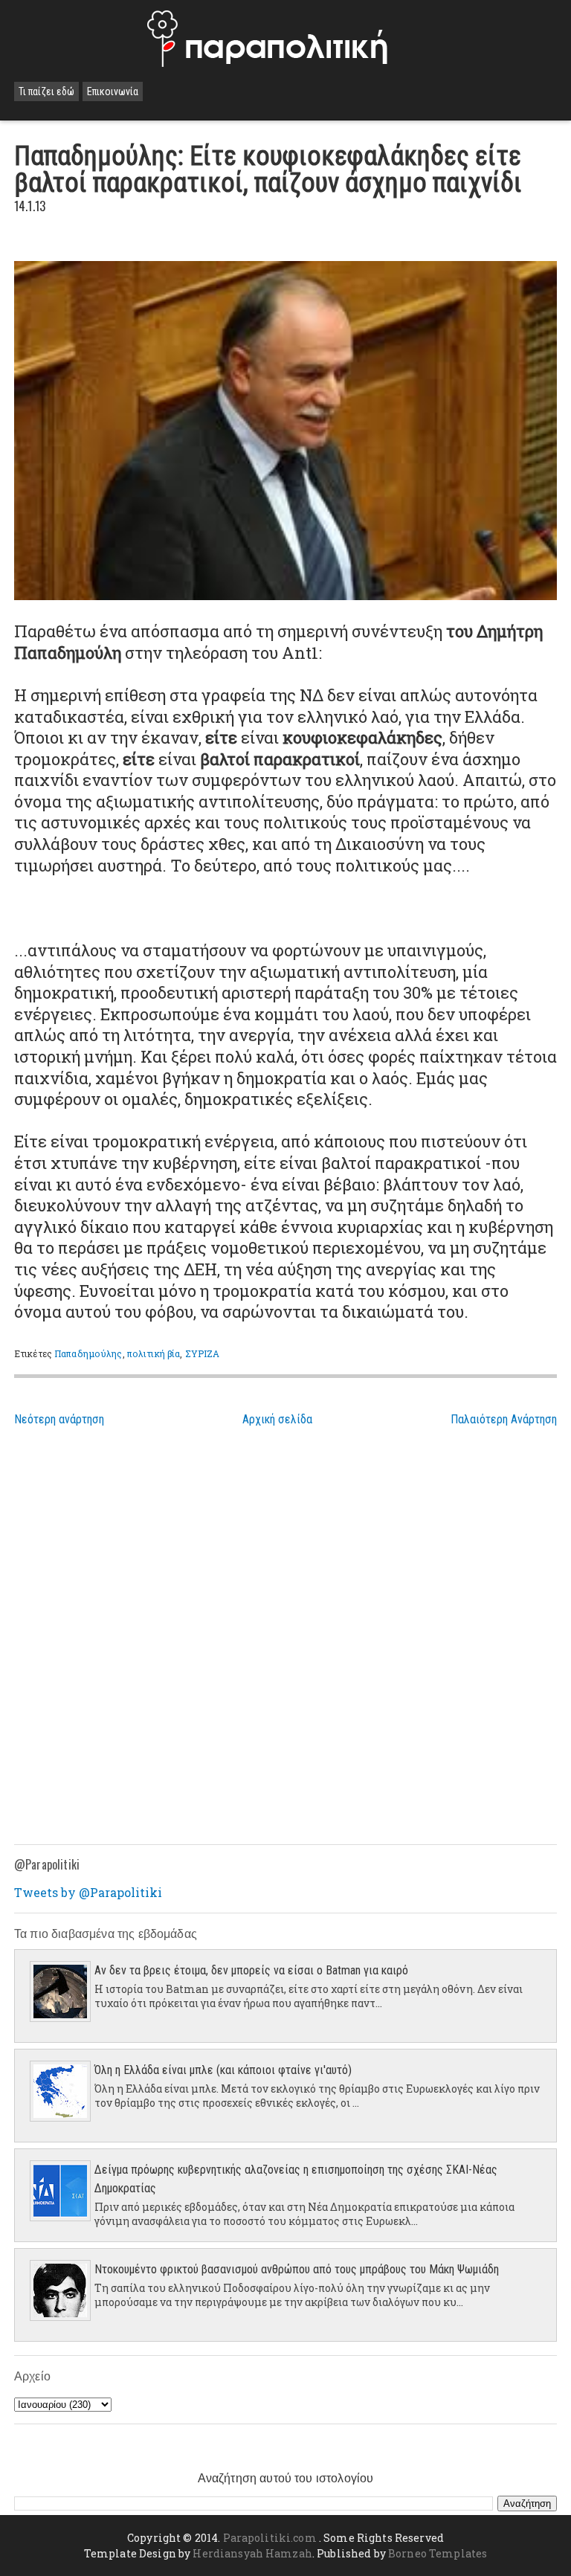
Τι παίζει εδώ (46, 91)
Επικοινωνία (113, 91)
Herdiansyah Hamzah (252, 2553)
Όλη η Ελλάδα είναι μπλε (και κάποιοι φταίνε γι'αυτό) (223, 2070)
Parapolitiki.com (270, 2538)
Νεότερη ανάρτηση (59, 1419)
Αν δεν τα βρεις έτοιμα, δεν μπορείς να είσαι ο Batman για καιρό (251, 1970)
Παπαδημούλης (88, 1353)
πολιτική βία (154, 1353)
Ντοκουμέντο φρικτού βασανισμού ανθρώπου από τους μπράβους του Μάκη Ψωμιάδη (297, 2269)
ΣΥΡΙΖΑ (203, 1353)
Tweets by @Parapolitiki (88, 1892)
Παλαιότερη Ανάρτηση (504, 1419)
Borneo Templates (438, 2553)
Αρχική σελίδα (277, 1419)
